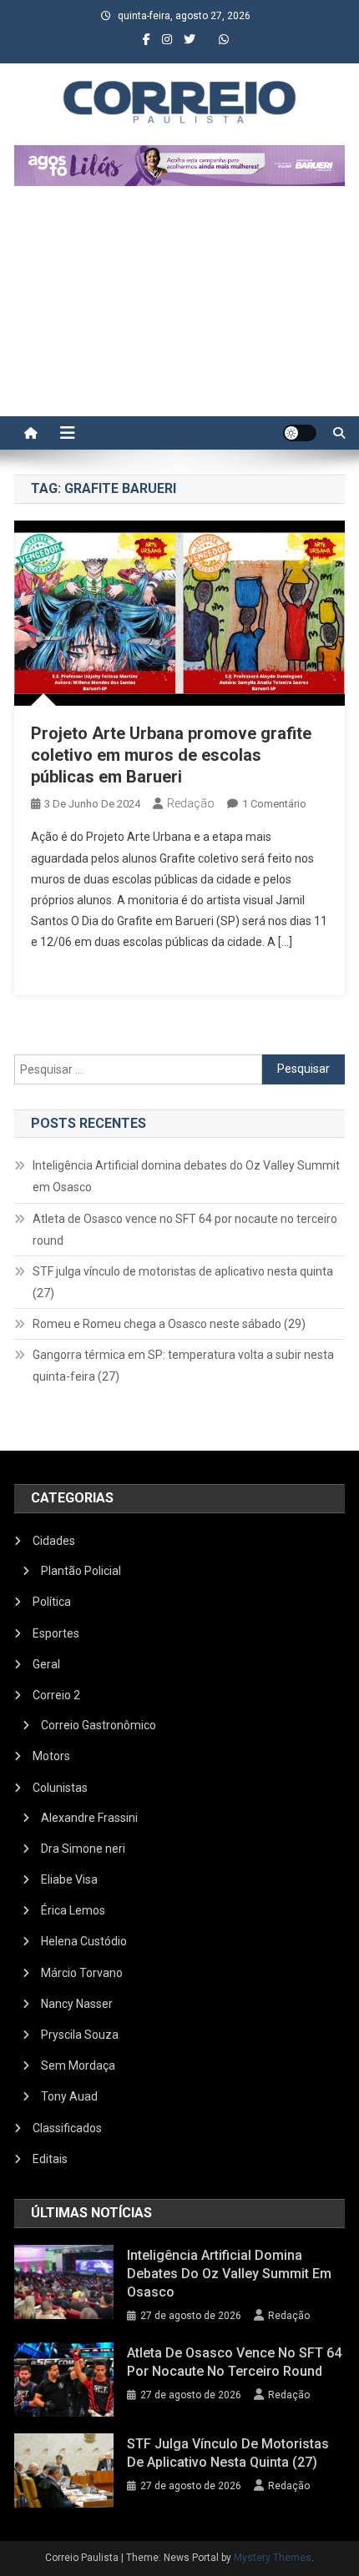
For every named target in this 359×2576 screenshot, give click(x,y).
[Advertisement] (179, 309)
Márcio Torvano (82, 1973)
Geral (46, 1664)
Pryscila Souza (80, 2035)
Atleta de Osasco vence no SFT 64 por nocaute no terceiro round (185, 1230)
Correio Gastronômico (99, 1725)
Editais (50, 2159)
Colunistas (60, 1788)
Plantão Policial (81, 1571)
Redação (191, 803)
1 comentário (274, 804)
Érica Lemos (73, 1910)
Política (52, 1602)
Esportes (56, 1633)
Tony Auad (69, 2096)
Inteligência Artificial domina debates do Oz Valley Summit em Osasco (186, 1176)
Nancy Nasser (77, 2004)
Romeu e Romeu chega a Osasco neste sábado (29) (169, 1324)
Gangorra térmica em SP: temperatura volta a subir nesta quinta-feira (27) (183, 1366)
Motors (51, 1756)
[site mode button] (300, 433)
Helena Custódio (84, 1941)
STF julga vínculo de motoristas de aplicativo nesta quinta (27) (183, 1282)
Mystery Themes (273, 2558)
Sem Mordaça (78, 2065)
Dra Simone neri (83, 1849)
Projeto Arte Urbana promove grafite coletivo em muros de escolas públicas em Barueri (171, 755)
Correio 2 (56, 1695)
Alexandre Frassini (89, 1818)
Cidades (54, 1541)
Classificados (67, 2128)
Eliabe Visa (69, 1879)
